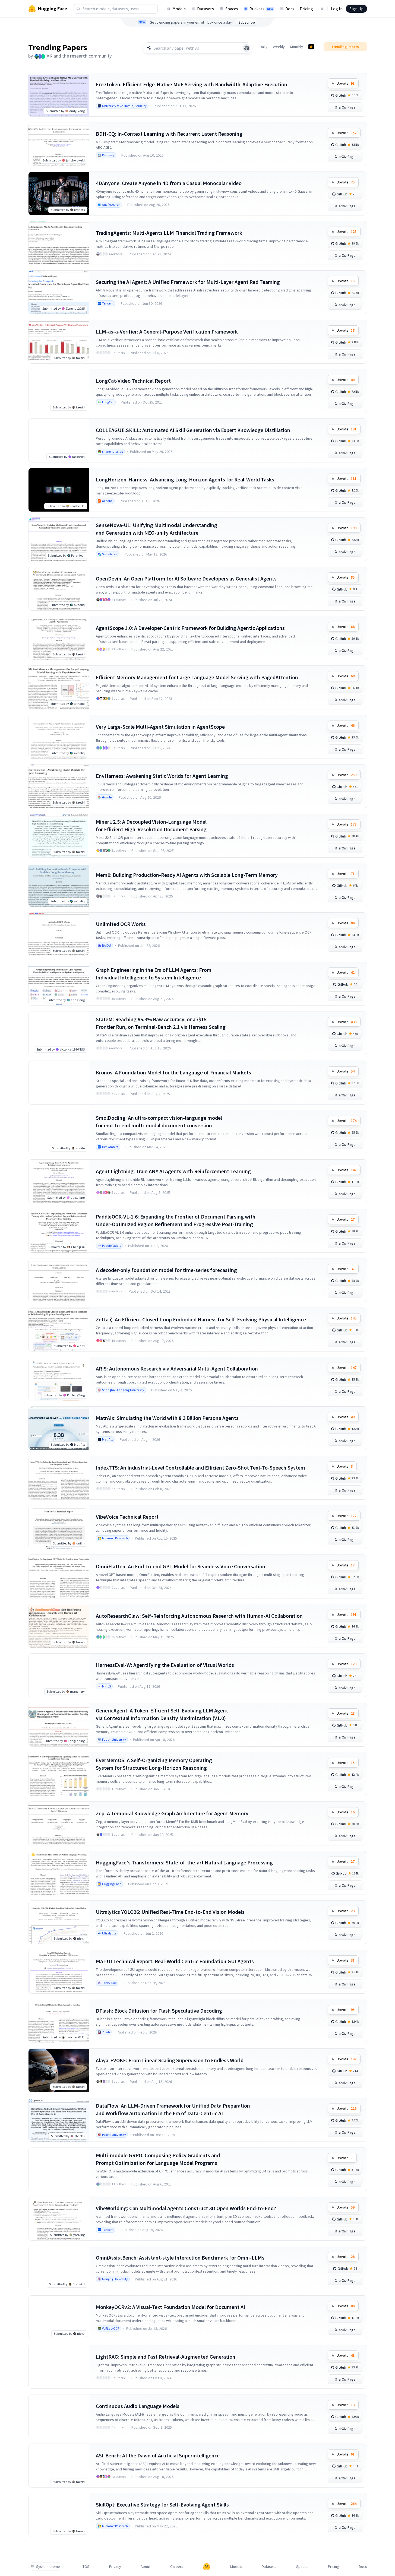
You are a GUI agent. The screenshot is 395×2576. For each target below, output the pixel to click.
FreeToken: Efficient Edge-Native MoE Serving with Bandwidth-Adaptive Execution (192, 84)
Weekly (279, 47)
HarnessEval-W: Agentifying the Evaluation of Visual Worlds (165, 1665)
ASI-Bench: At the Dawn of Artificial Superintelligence (158, 2455)
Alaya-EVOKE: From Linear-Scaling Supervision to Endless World (170, 2060)
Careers (177, 2567)
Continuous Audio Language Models (138, 2406)
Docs (290, 9)
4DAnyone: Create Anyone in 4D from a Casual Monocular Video (169, 183)
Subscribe (247, 22)
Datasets (206, 9)
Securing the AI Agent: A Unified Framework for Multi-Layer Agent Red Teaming (188, 282)
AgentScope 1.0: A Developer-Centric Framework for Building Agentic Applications (190, 628)
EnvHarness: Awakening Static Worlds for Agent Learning (162, 776)
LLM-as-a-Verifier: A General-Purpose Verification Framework (167, 331)
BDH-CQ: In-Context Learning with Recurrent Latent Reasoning (169, 134)
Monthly (297, 47)
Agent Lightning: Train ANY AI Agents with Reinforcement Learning (173, 1171)
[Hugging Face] (207, 2567)
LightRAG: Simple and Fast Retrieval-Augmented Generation (166, 2357)
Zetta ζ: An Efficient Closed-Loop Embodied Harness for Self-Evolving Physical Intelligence (201, 1319)
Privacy (115, 2567)
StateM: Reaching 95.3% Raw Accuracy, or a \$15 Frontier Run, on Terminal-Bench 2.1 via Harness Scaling (161, 1023)
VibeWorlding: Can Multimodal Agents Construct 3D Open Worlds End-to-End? (186, 2208)
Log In (337, 9)
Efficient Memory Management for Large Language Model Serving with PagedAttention (197, 677)
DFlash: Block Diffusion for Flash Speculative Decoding (159, 2011)
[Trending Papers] (311, 47)
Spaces (232, 9)
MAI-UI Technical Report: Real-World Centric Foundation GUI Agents (175, 1961)
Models (179, 9)
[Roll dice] (247, 48)
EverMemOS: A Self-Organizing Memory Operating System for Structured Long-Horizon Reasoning (154, 1764)
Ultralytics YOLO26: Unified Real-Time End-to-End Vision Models (170, 1912)
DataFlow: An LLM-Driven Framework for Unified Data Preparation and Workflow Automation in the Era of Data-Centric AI (173, 2109)
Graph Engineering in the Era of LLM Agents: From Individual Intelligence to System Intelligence (154, 974)
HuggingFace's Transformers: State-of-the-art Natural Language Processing (184, 1862)
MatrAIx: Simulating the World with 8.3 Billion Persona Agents (167, 1418)
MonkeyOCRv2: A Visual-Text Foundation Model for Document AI (170, 2307)
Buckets (261, 9)
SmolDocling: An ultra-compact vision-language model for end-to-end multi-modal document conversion (159, 1122)
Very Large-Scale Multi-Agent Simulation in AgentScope (160, 727)
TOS (86, 2567)
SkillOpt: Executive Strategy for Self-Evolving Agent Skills (162, 2504)
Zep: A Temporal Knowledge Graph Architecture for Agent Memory (172, 1813)
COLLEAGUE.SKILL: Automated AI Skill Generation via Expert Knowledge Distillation (193, 430)
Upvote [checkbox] (346, 83)
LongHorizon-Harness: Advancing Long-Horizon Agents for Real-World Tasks (185, 479)
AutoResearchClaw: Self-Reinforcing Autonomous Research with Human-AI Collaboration (199, 1616)
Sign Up (356, 9)
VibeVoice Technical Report (127, 1517)
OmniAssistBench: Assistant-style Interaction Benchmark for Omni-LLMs (180, 2258)
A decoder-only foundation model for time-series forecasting (166, 1270)
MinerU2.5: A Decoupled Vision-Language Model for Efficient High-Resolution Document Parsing (151, 825)
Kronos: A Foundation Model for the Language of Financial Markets (173, 1072)
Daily (264, 47)
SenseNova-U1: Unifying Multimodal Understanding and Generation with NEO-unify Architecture (157, 529)
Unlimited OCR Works (121, 924)
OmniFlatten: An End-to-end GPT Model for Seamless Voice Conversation (181, 1566)
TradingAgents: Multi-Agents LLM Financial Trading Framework (169, 233)
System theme (48, 2567)
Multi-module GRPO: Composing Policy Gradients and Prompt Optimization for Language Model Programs (158, 2159)
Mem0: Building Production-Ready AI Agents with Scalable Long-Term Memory (187, 875)
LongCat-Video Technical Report (133, 381)
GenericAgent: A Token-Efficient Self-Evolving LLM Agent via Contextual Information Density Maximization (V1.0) (162, 1714)
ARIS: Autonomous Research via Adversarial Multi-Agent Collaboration (177, 1368)
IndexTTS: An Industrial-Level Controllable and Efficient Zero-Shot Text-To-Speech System (200, 1468)
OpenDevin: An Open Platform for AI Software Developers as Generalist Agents (186, 578)
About (146, 2567)
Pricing (306, 9)
